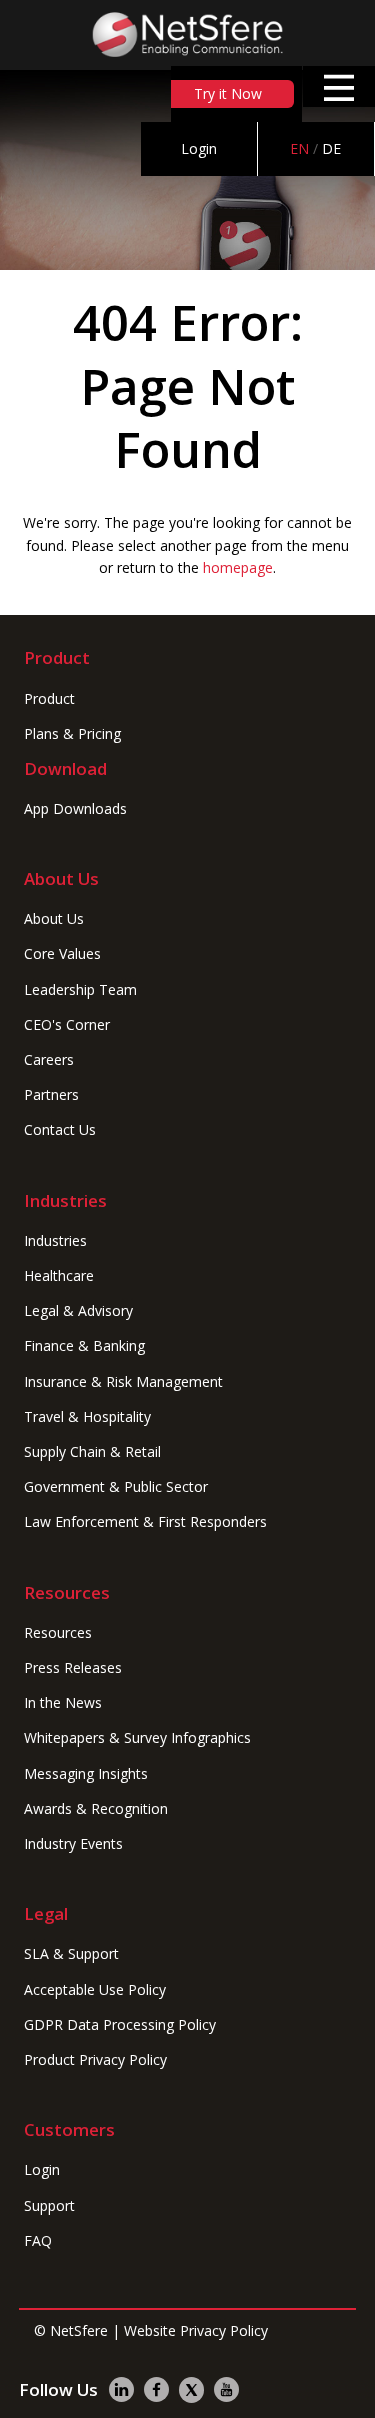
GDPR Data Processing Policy (120, 2024)
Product (49, 698)
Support (49, 2205)
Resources (58, 1632)
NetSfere (79, 2330)
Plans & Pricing (72, 733)
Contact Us (60, 1129)
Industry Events (73, 1843)
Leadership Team (80, 989)
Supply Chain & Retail (92, 1451)
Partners (51, 1094)
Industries (55, 1240)
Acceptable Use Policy (95, 1989)
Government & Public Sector (116, 1486)
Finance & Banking (84, 1345)
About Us (54, 918)
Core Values (62, 953)
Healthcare (59, 1275)
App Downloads (75, 808)
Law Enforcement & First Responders (145, 1521)
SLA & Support (71, 1953)
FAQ (38, 2240)
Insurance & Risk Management (123, 1381)
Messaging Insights (86, 1773)
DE (331, 148)
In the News (63, 1702)
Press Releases (73, 1667)
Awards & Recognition (96, 1808)
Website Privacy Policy (196, 2330)
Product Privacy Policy (95, 2059)
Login (199, 148)
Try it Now (228, 93)
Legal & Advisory (78, 1310)
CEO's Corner (67, 1024)
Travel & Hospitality (87, 1416)
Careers (49, 1059)
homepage (238, 567)
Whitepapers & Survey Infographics (137, 1737)
